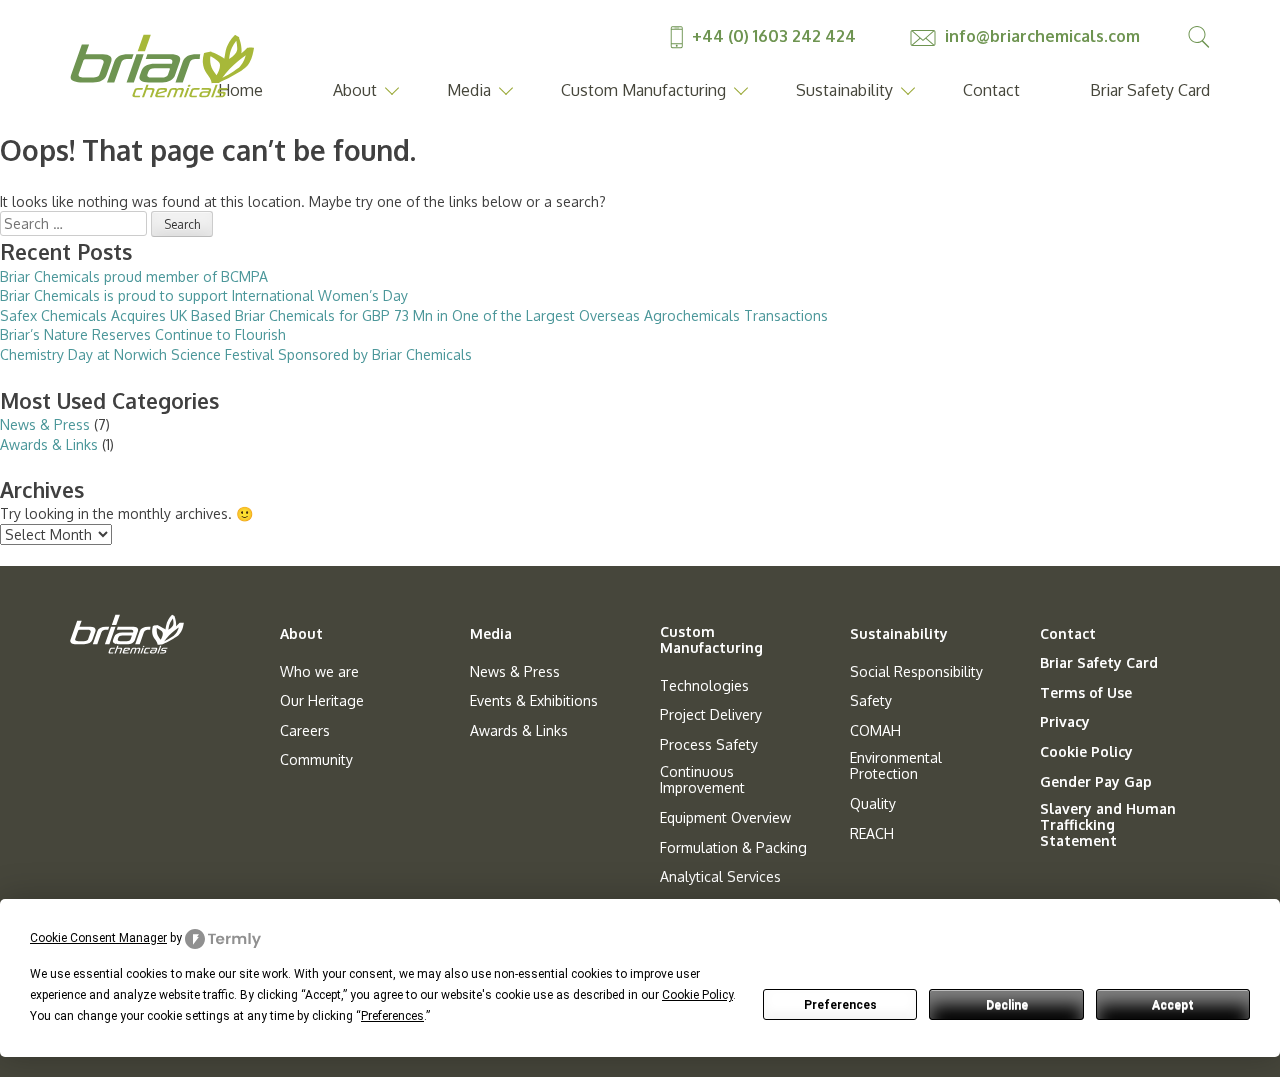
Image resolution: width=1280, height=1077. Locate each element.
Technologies (704, 686)
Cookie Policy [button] (697, 995)
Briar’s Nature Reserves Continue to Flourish (143, 334)
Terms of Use (1086, 693)
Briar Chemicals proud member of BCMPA (134, 276)
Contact (991, 90)
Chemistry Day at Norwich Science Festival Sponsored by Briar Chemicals (236, 354)
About (355, 90)
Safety (871, 701)
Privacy (1065, 722)
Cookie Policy (1086, 752)
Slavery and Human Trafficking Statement (1108, 825)
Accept (1173, 1005)
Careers (305, 731)
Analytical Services (720, 877)
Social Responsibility (916, 672)
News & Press (45, 424)
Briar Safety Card (1150, 90)
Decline (1007, 1005)
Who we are (319, 672)
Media (469, 90)
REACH (872, 834)
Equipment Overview (725, 818)
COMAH (875, 731)
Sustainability (844, 90)
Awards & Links (49, 444)
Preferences (840, 1005)
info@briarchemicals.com (1040, 36)
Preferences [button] (392, 1016)
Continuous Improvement (702, 780)
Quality (873, 804)
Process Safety (709, 745)
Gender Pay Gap (1096, 782)
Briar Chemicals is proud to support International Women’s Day (204, 295)
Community (316, 760)
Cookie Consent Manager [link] (98, 938)
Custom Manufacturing (643, 90)
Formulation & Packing (733, 848)
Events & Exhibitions (534, 701)
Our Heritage (322, 701)
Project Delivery (711, 715)
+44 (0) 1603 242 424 (774, 36)
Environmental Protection (896, 766)
